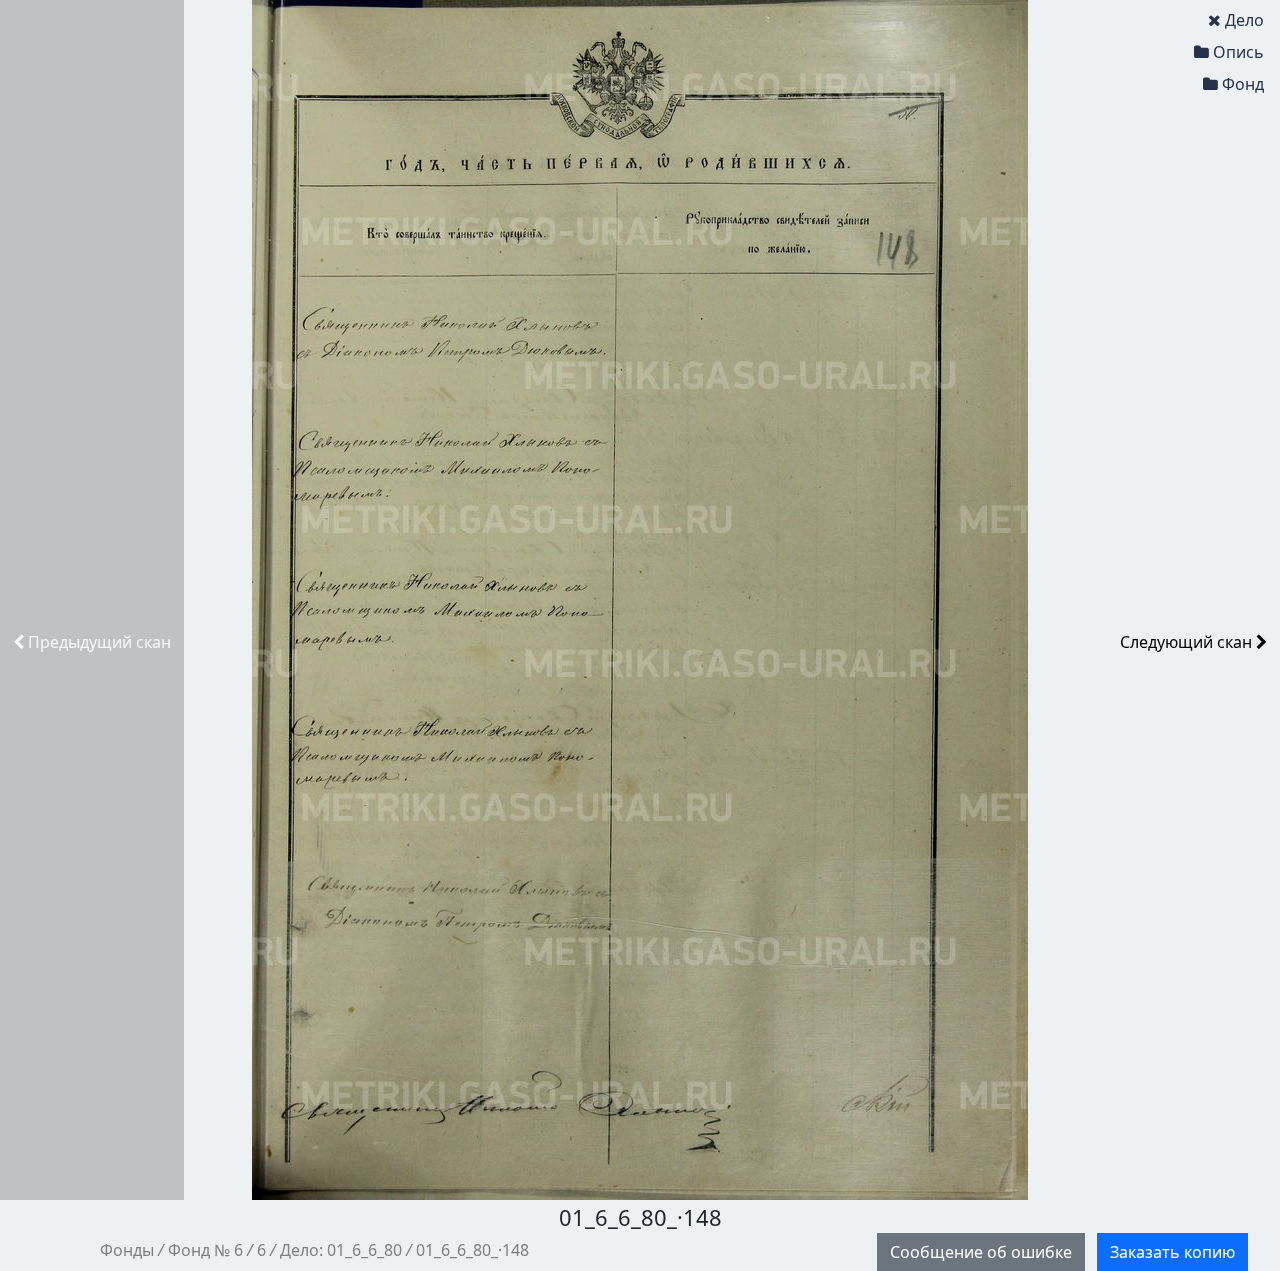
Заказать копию (1172, 1252)
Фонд (1243, 84)
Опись (1238, 52)
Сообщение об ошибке (981, 1252)
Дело (1244, 20)
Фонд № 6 (205, 1250)
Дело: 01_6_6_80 (341, 1250)
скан (99, 642)
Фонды (127, 1250)
